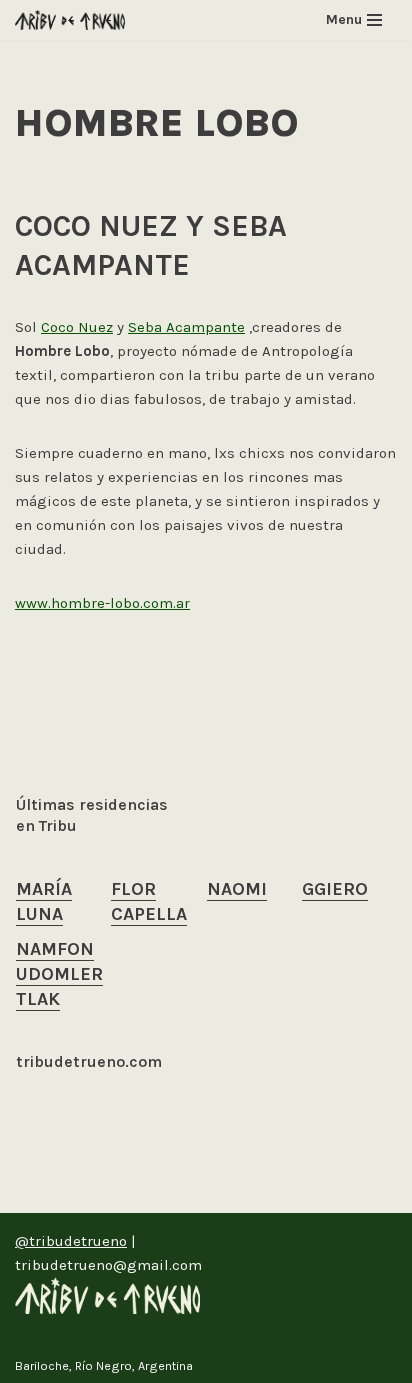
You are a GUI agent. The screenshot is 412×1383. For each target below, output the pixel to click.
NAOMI (237, 889)
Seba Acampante (186, 327)
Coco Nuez (77, 327)
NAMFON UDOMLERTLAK (59, 974)
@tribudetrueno (71, 1241)
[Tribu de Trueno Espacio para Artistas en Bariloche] (70, 20)
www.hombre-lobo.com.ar (102, 603)
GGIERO (335, 889)
